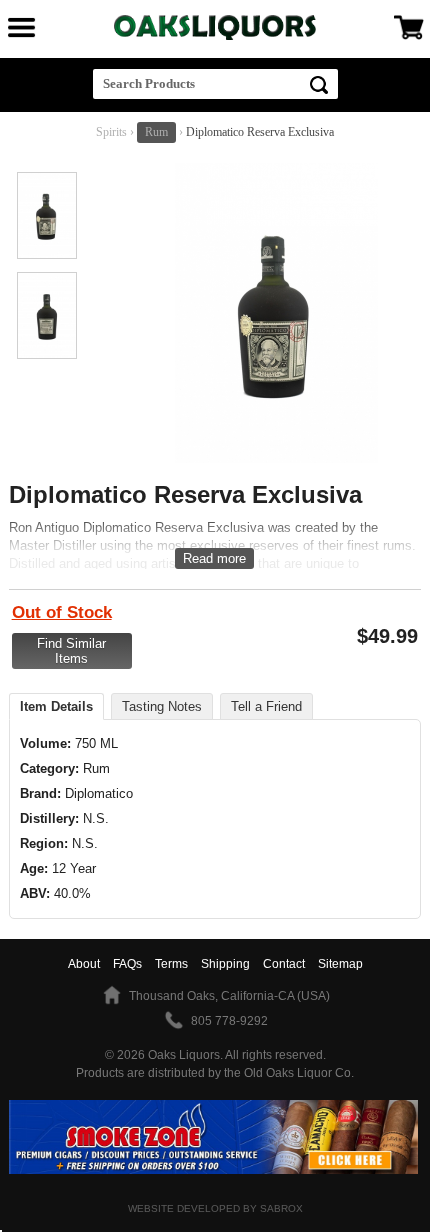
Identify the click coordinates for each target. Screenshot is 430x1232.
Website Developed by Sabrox (215, 1208)
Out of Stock (62, 612)
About (84, 964)
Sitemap (340, 964)
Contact (284, 964)
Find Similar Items (71, 651)
